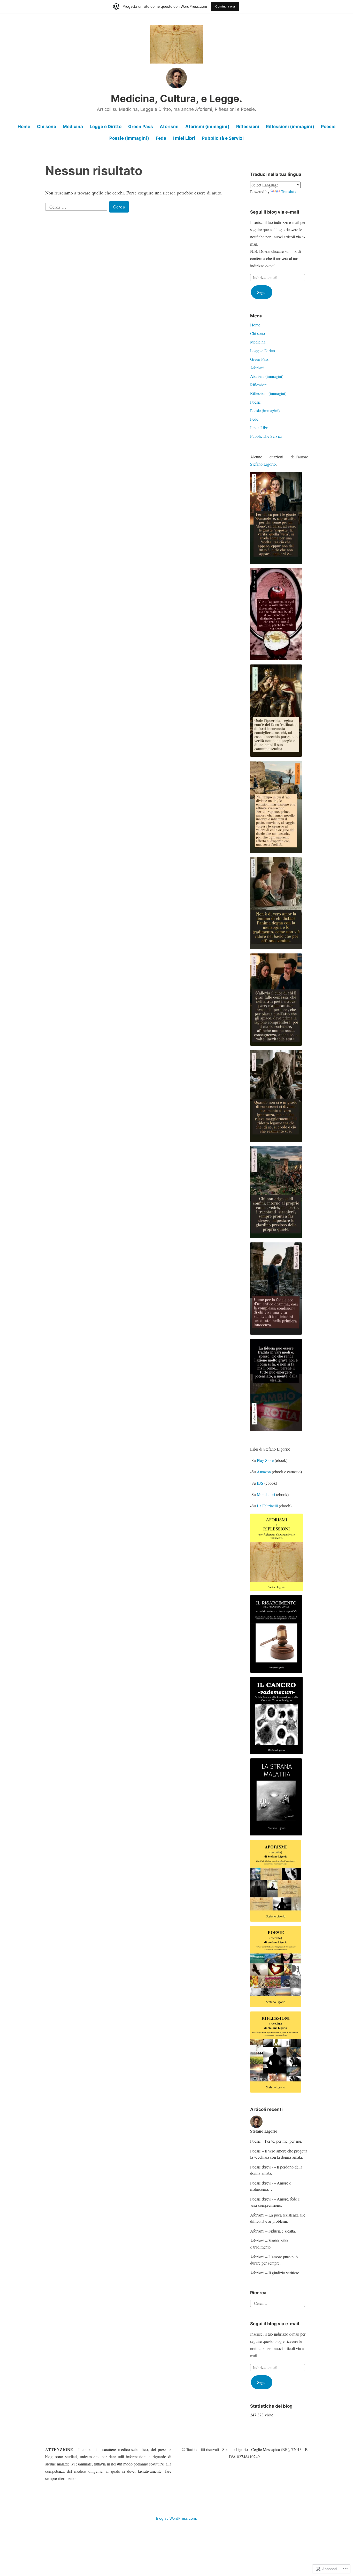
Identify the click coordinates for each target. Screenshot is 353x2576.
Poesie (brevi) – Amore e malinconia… (271, 2186)
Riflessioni (248, 127)
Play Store (265, 1460)
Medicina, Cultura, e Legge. (177, 98)
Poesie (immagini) (129, 138)
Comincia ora (225, 6)
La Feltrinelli (267, 1506)
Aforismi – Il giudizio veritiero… (277, 2273)
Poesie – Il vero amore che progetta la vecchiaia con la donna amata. (279, 2154)
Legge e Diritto (106, 127)
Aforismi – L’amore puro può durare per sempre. (274, 2260)
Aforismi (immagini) (207, 127)
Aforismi (169, 127)
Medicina (73, 127)
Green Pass (141, 127)
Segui (262, 292)
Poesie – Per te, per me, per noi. (276, 2141)
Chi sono (47, 127)
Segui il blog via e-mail (275, 212)
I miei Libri (184, 138)
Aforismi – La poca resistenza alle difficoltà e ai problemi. (278, 2218)
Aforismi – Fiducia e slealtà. (273, 2231)
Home (24, 127)
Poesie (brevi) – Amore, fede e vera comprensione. (275, 2202)
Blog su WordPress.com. (177, 2518)
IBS (260, 1483)
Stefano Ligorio (263, 464)
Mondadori (266, 1494)
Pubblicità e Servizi (223, 138)
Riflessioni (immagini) (290, 127)
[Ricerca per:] (77, 206)
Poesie (328, 127)
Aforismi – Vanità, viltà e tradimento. (269, 2244)
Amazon (264, 1472)
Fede (161, 138)
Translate (288, 191)
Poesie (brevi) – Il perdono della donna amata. (276, 2170)
